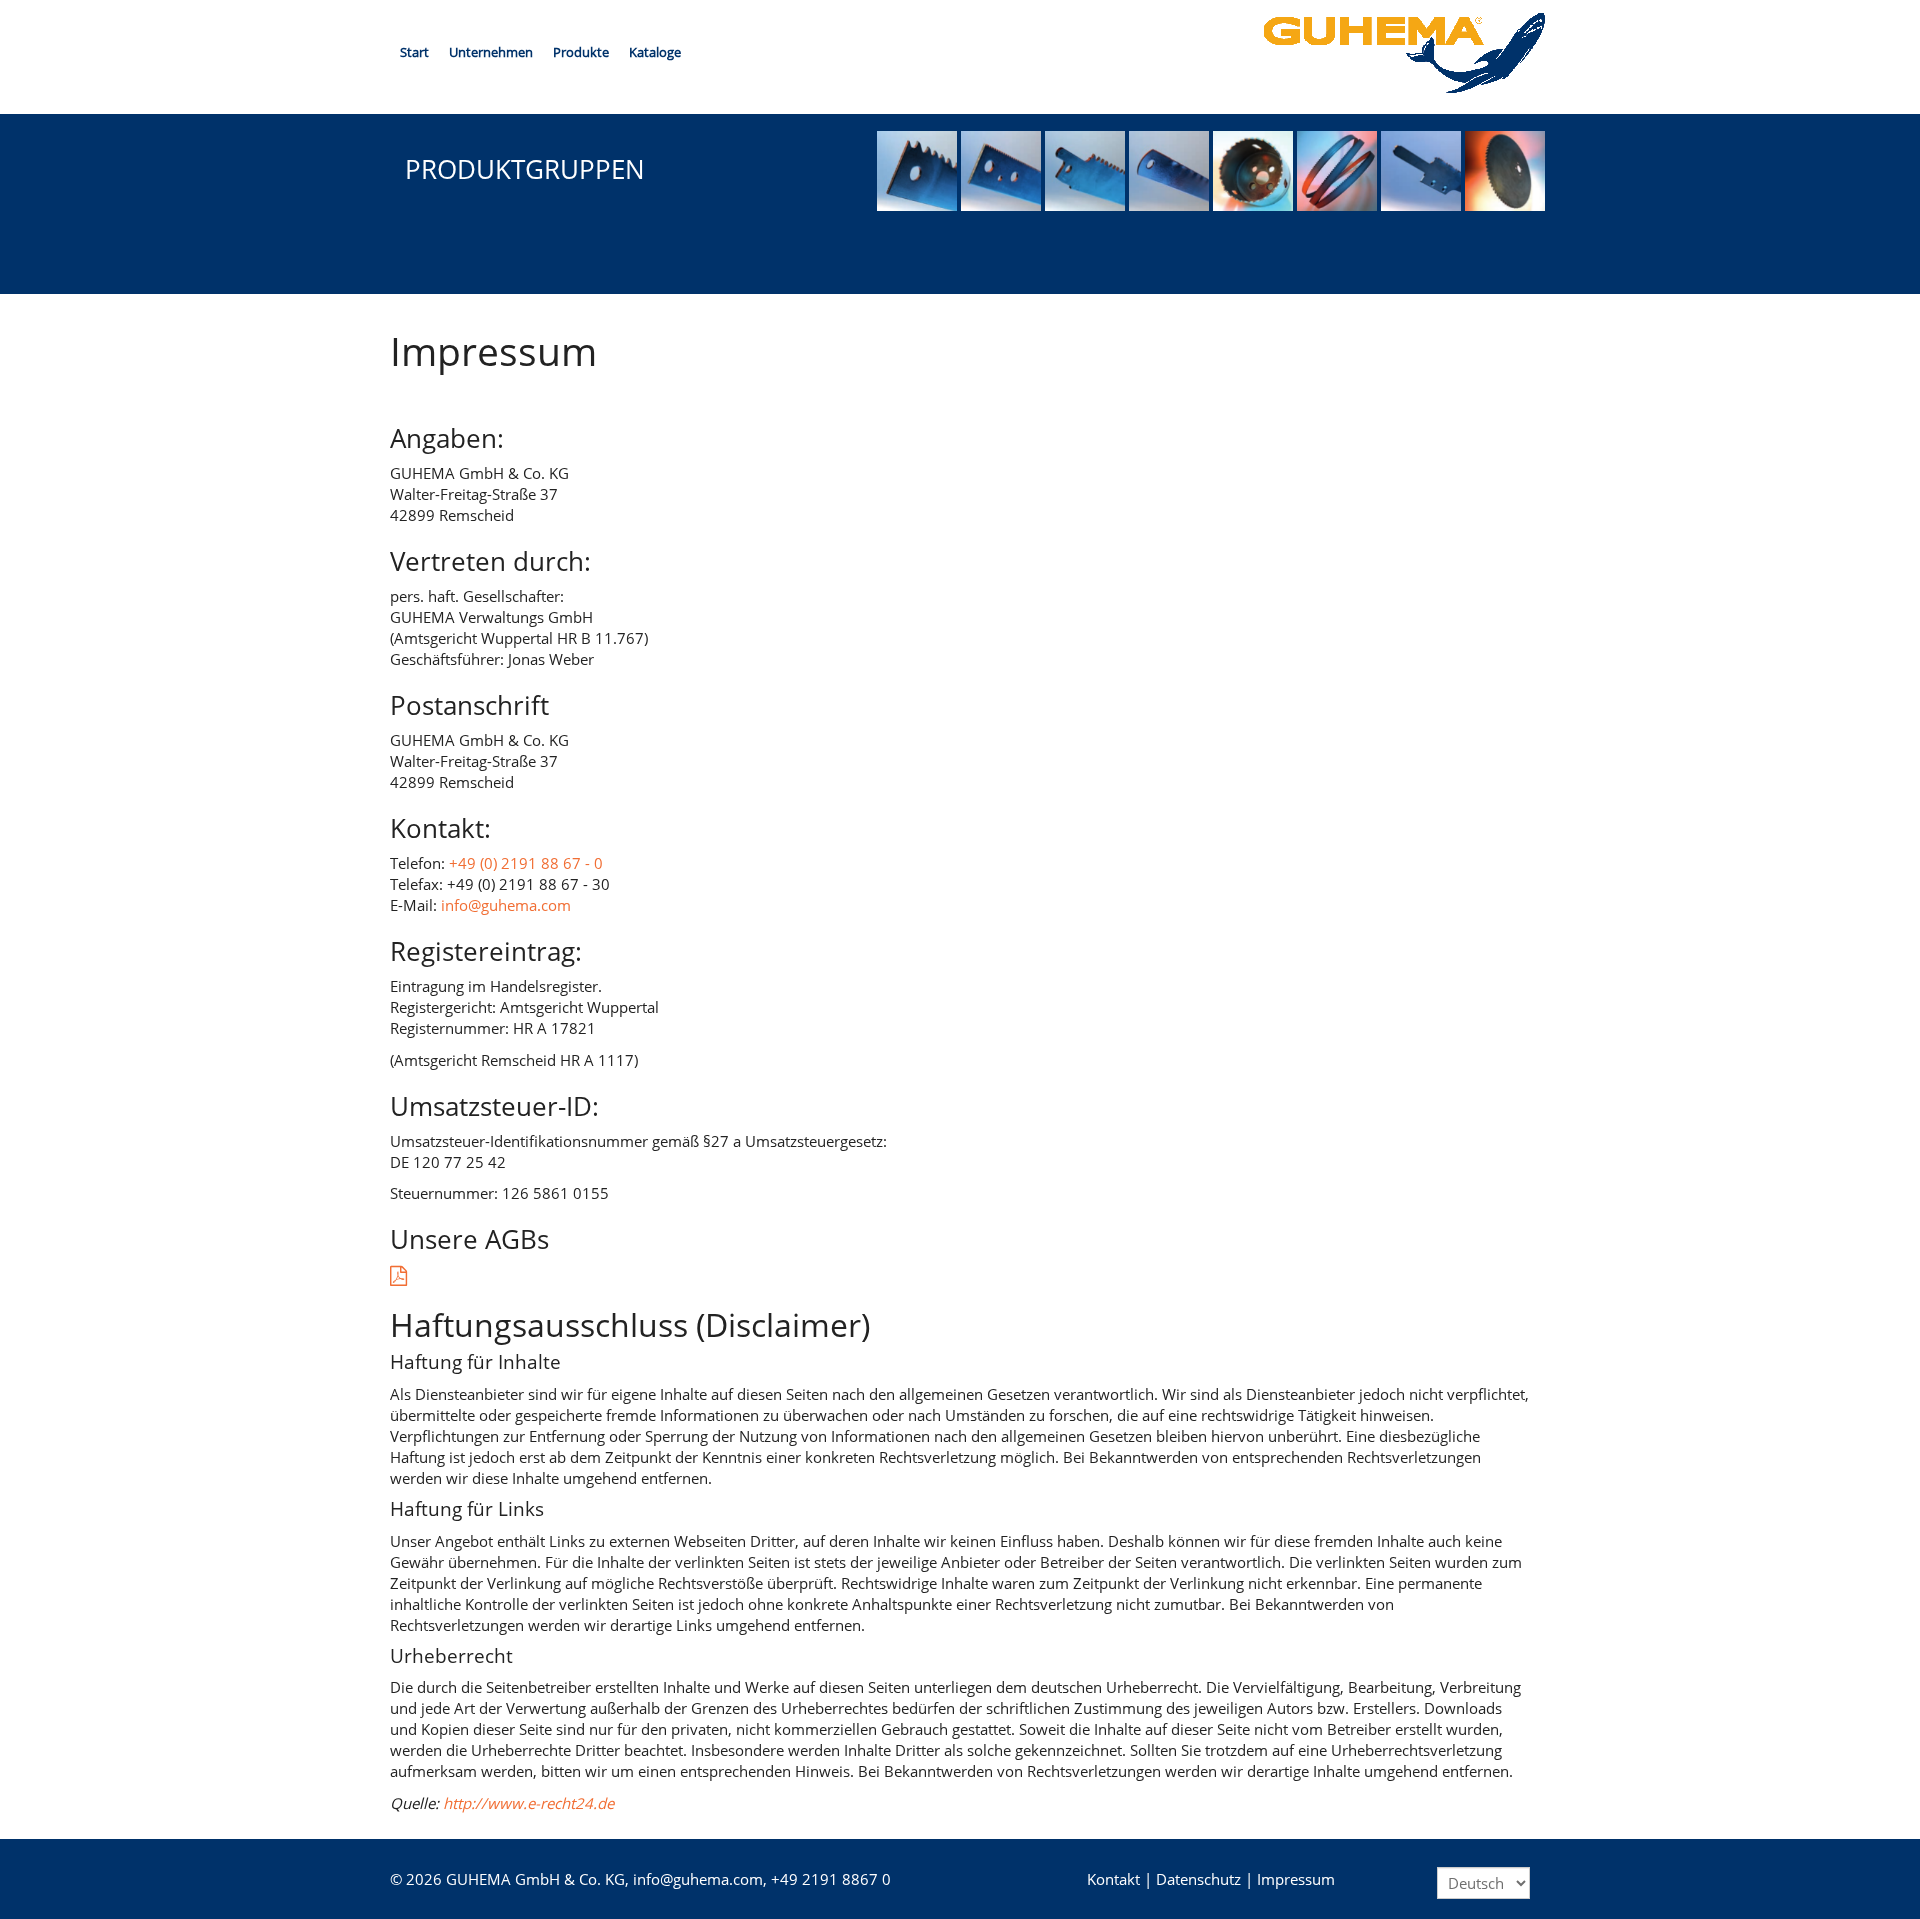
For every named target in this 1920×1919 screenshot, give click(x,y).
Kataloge (655, 52)
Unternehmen (491, 52)
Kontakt (1113, 1879)
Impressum (1296, 1879)
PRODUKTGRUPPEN (525, 169)
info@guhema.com (506, 905)
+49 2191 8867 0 (831, 1879)
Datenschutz (1198, 1879)
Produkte (581, 52)
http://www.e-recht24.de (528, 1803)
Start (414, 52)
